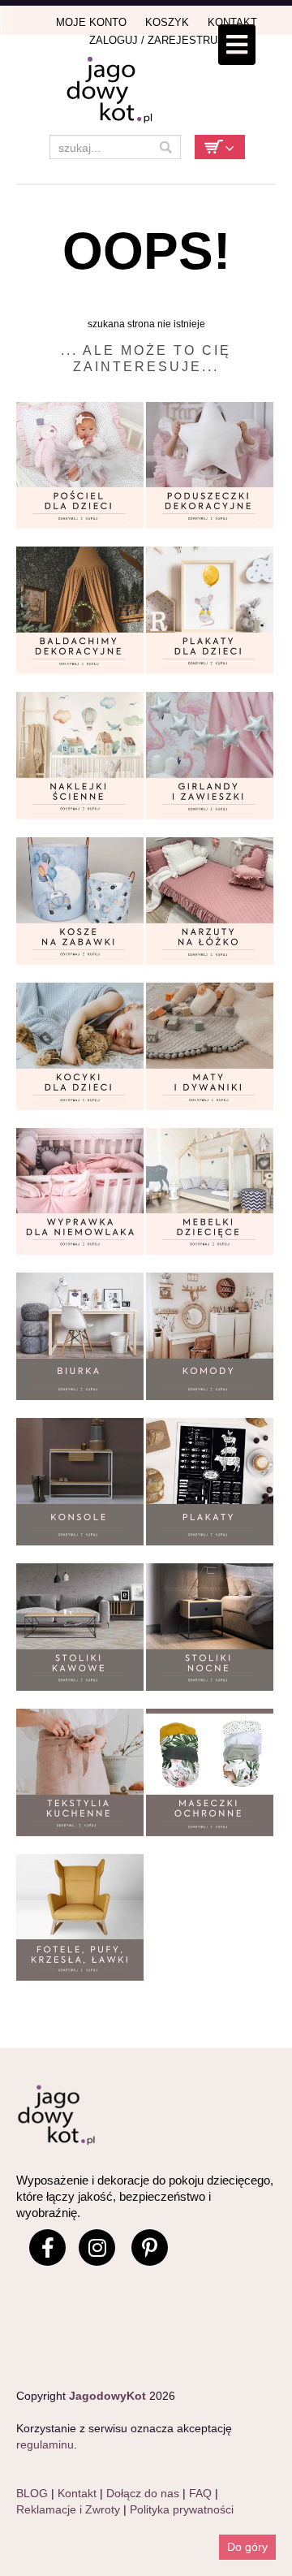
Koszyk (167, 22)
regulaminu (45, 2444)
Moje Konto (91, 22)
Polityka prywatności (182, 2509)
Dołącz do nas (143, 2493)
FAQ (200, 2493)
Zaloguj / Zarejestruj (156, 40)
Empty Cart (220, 147)
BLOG (32, 2493)
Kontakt (232, 22)
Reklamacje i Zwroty (68, 2509)
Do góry (247, 2547)
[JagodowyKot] (146, 91)
